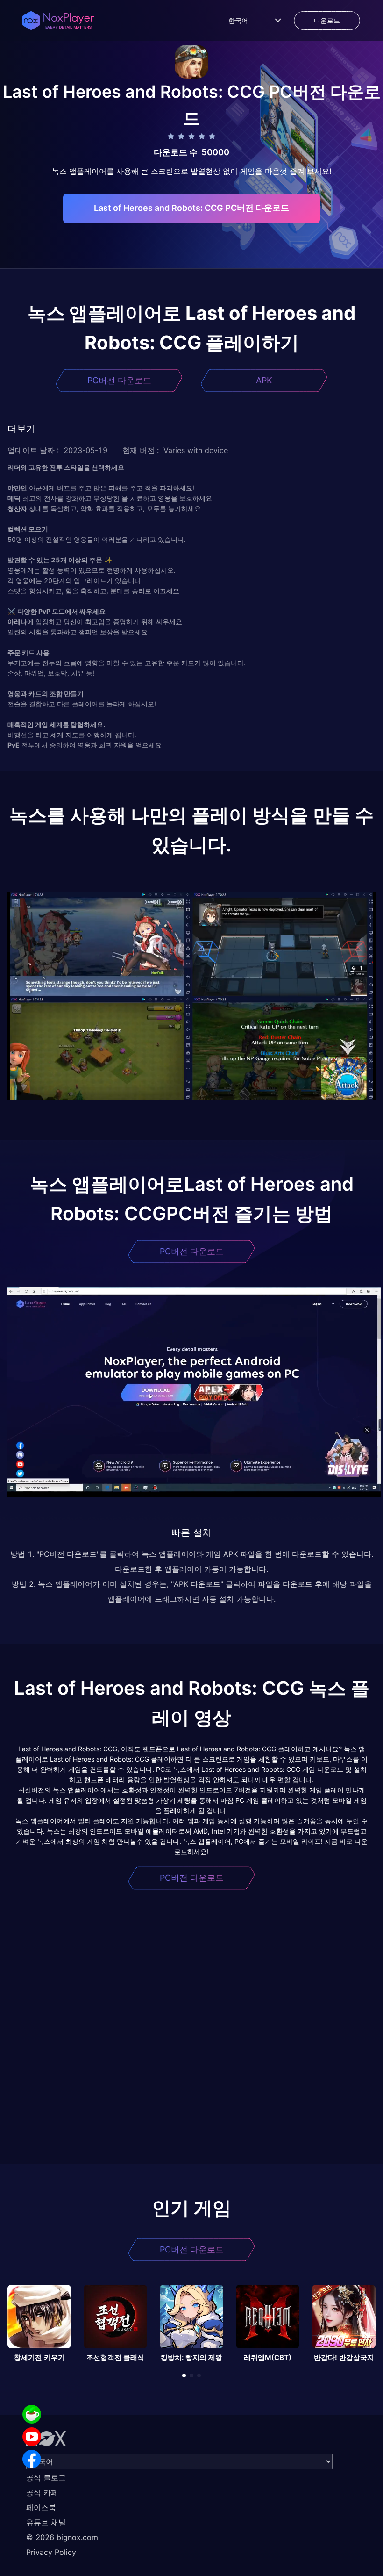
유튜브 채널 (46, 2522)
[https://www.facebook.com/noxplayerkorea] (32, 2459)
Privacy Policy (51, 2552)
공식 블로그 (46, 2477)
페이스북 (41, 2507)
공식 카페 (42, 2492)
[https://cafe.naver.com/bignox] (32, 2414)
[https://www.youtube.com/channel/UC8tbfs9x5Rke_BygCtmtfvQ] (32, 2437)
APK (264, 380)
